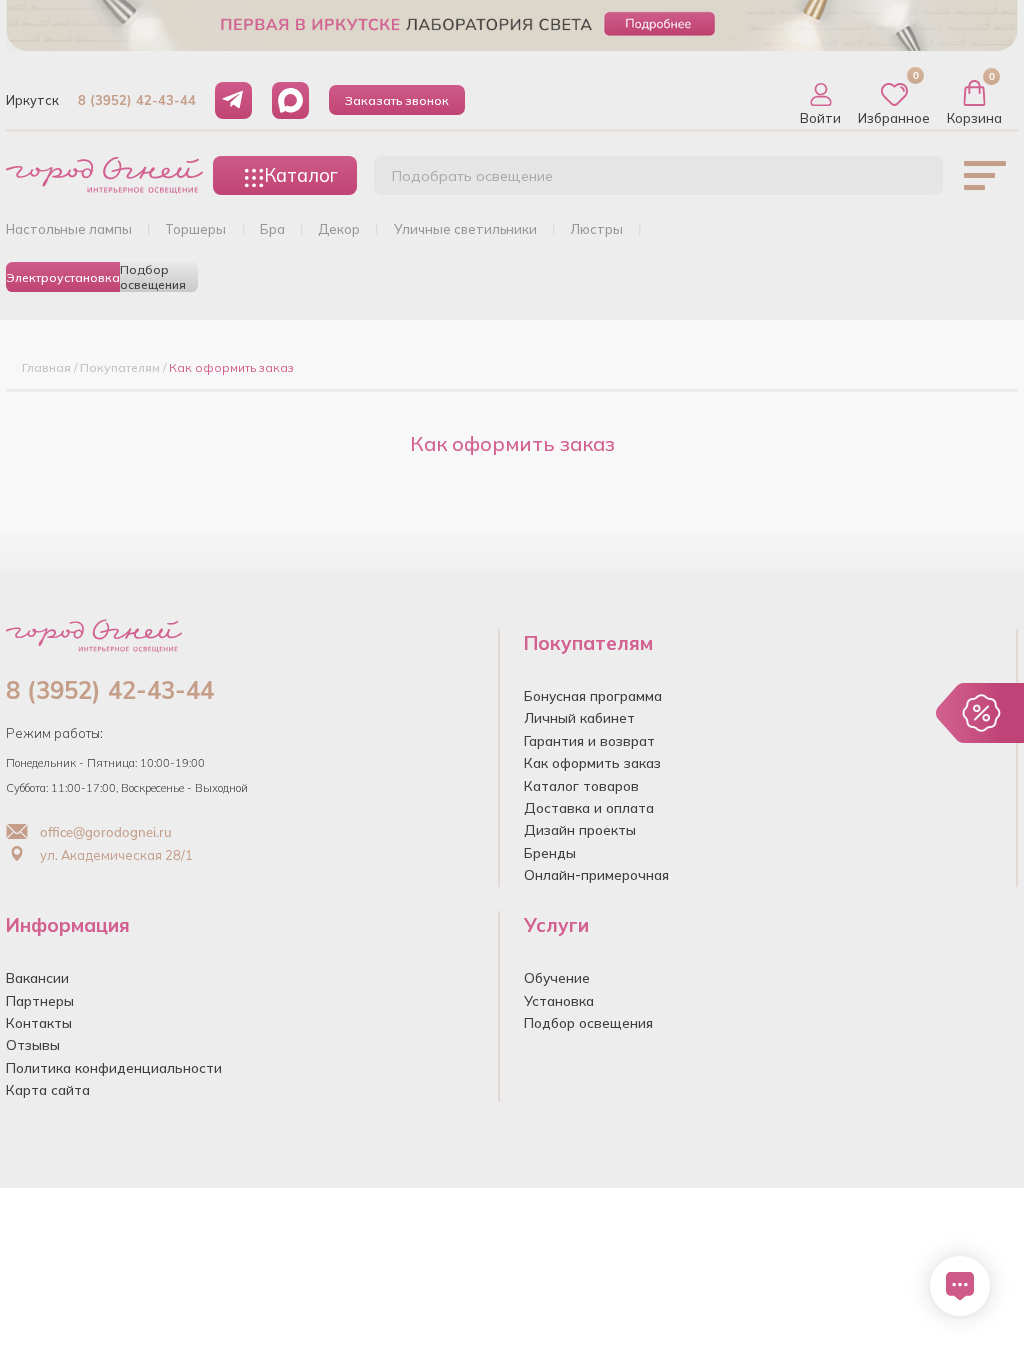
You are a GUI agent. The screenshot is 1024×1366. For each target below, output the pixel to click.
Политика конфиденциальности (114, 1067)
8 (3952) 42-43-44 (137, 100)
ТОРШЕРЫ (195, 229)
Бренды (550, 852)
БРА (272, 229)
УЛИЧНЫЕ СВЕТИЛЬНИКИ (465, 229)
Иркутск (32, 100)
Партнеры (40, 1000)
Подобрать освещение (472, 176)
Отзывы (33, 1044)
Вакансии (37, 977)
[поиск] (906, 181)
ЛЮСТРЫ (596, 229)
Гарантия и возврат (589, 740)
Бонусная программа (593, 695)
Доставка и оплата (589, 807)
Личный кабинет (579, 717)
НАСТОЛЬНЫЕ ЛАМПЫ (69, 229)
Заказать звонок (397, 100)
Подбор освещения (153, 277)
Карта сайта (48, 1089)
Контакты (39, 1022)
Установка (559, 1000)
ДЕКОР (339, 229)
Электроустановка (63, 277)
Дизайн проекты (580, 829)
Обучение (557, 977)
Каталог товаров (581, 785)
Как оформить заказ (592, 762)
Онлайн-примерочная (596, 874)
